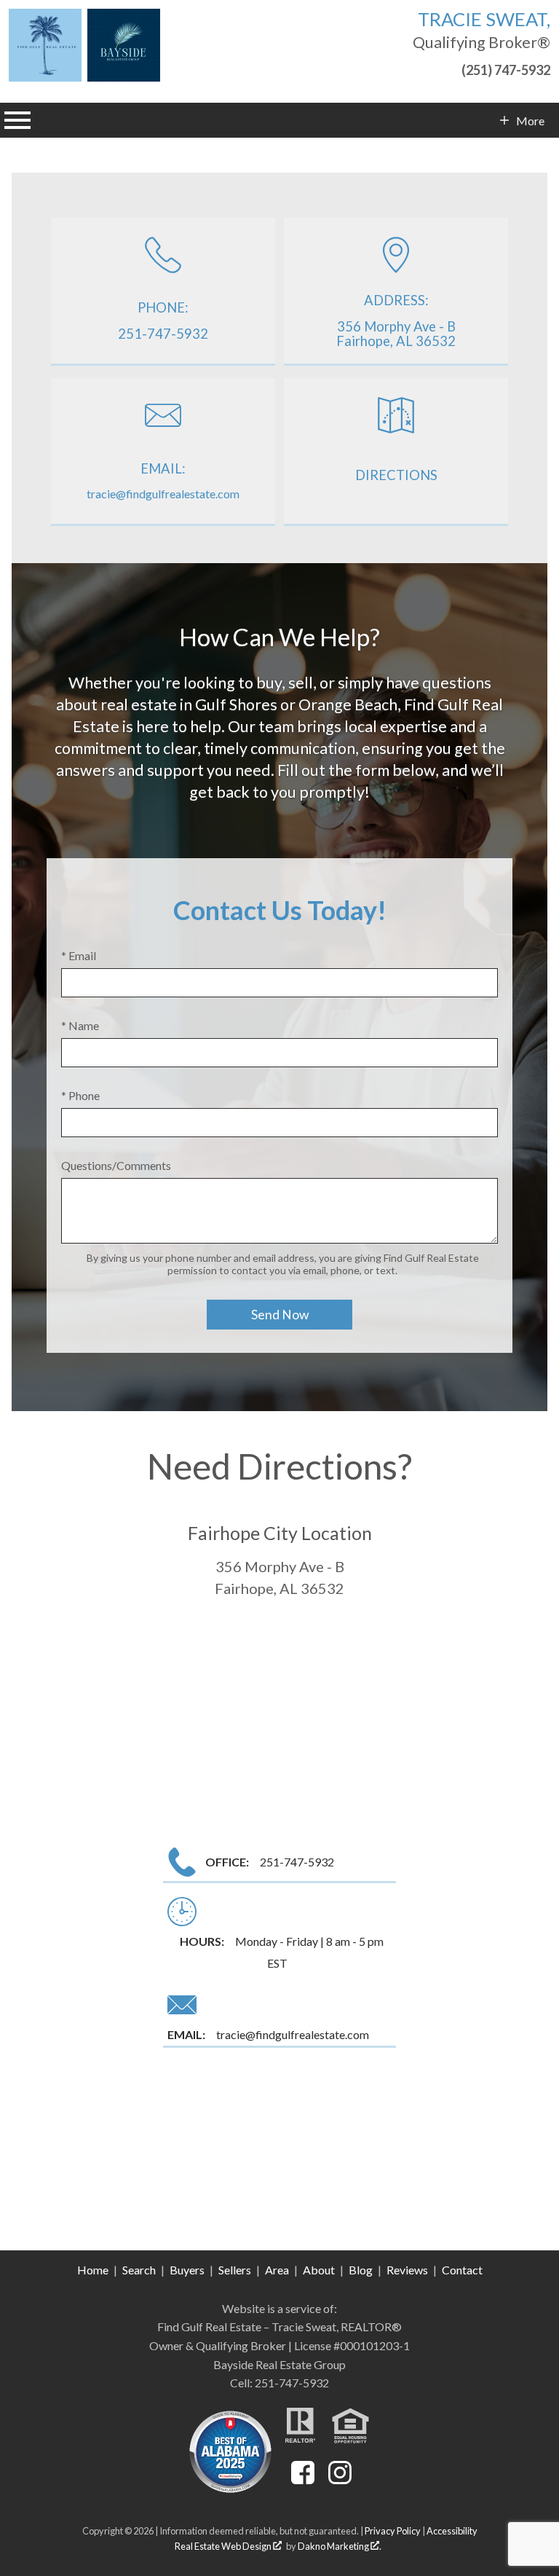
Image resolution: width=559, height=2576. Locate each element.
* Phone (80, 1095)
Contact (462, 2270)
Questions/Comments (116, 1165)
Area (277, 2270)
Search (139, 2270)
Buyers (187, 2270)
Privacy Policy (393, 2531)
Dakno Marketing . (340, 2546)
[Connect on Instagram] (340, 2479)
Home (93, 2270)
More (530, 121)
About (319, 2270)
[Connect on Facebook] (303, 2479)
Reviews (407, 2270)
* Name (80, 1025)
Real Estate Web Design (224, 2546)
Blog (361, 2270)
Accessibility (452, 2531)
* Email (79, 955)
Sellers (235, 2270)
